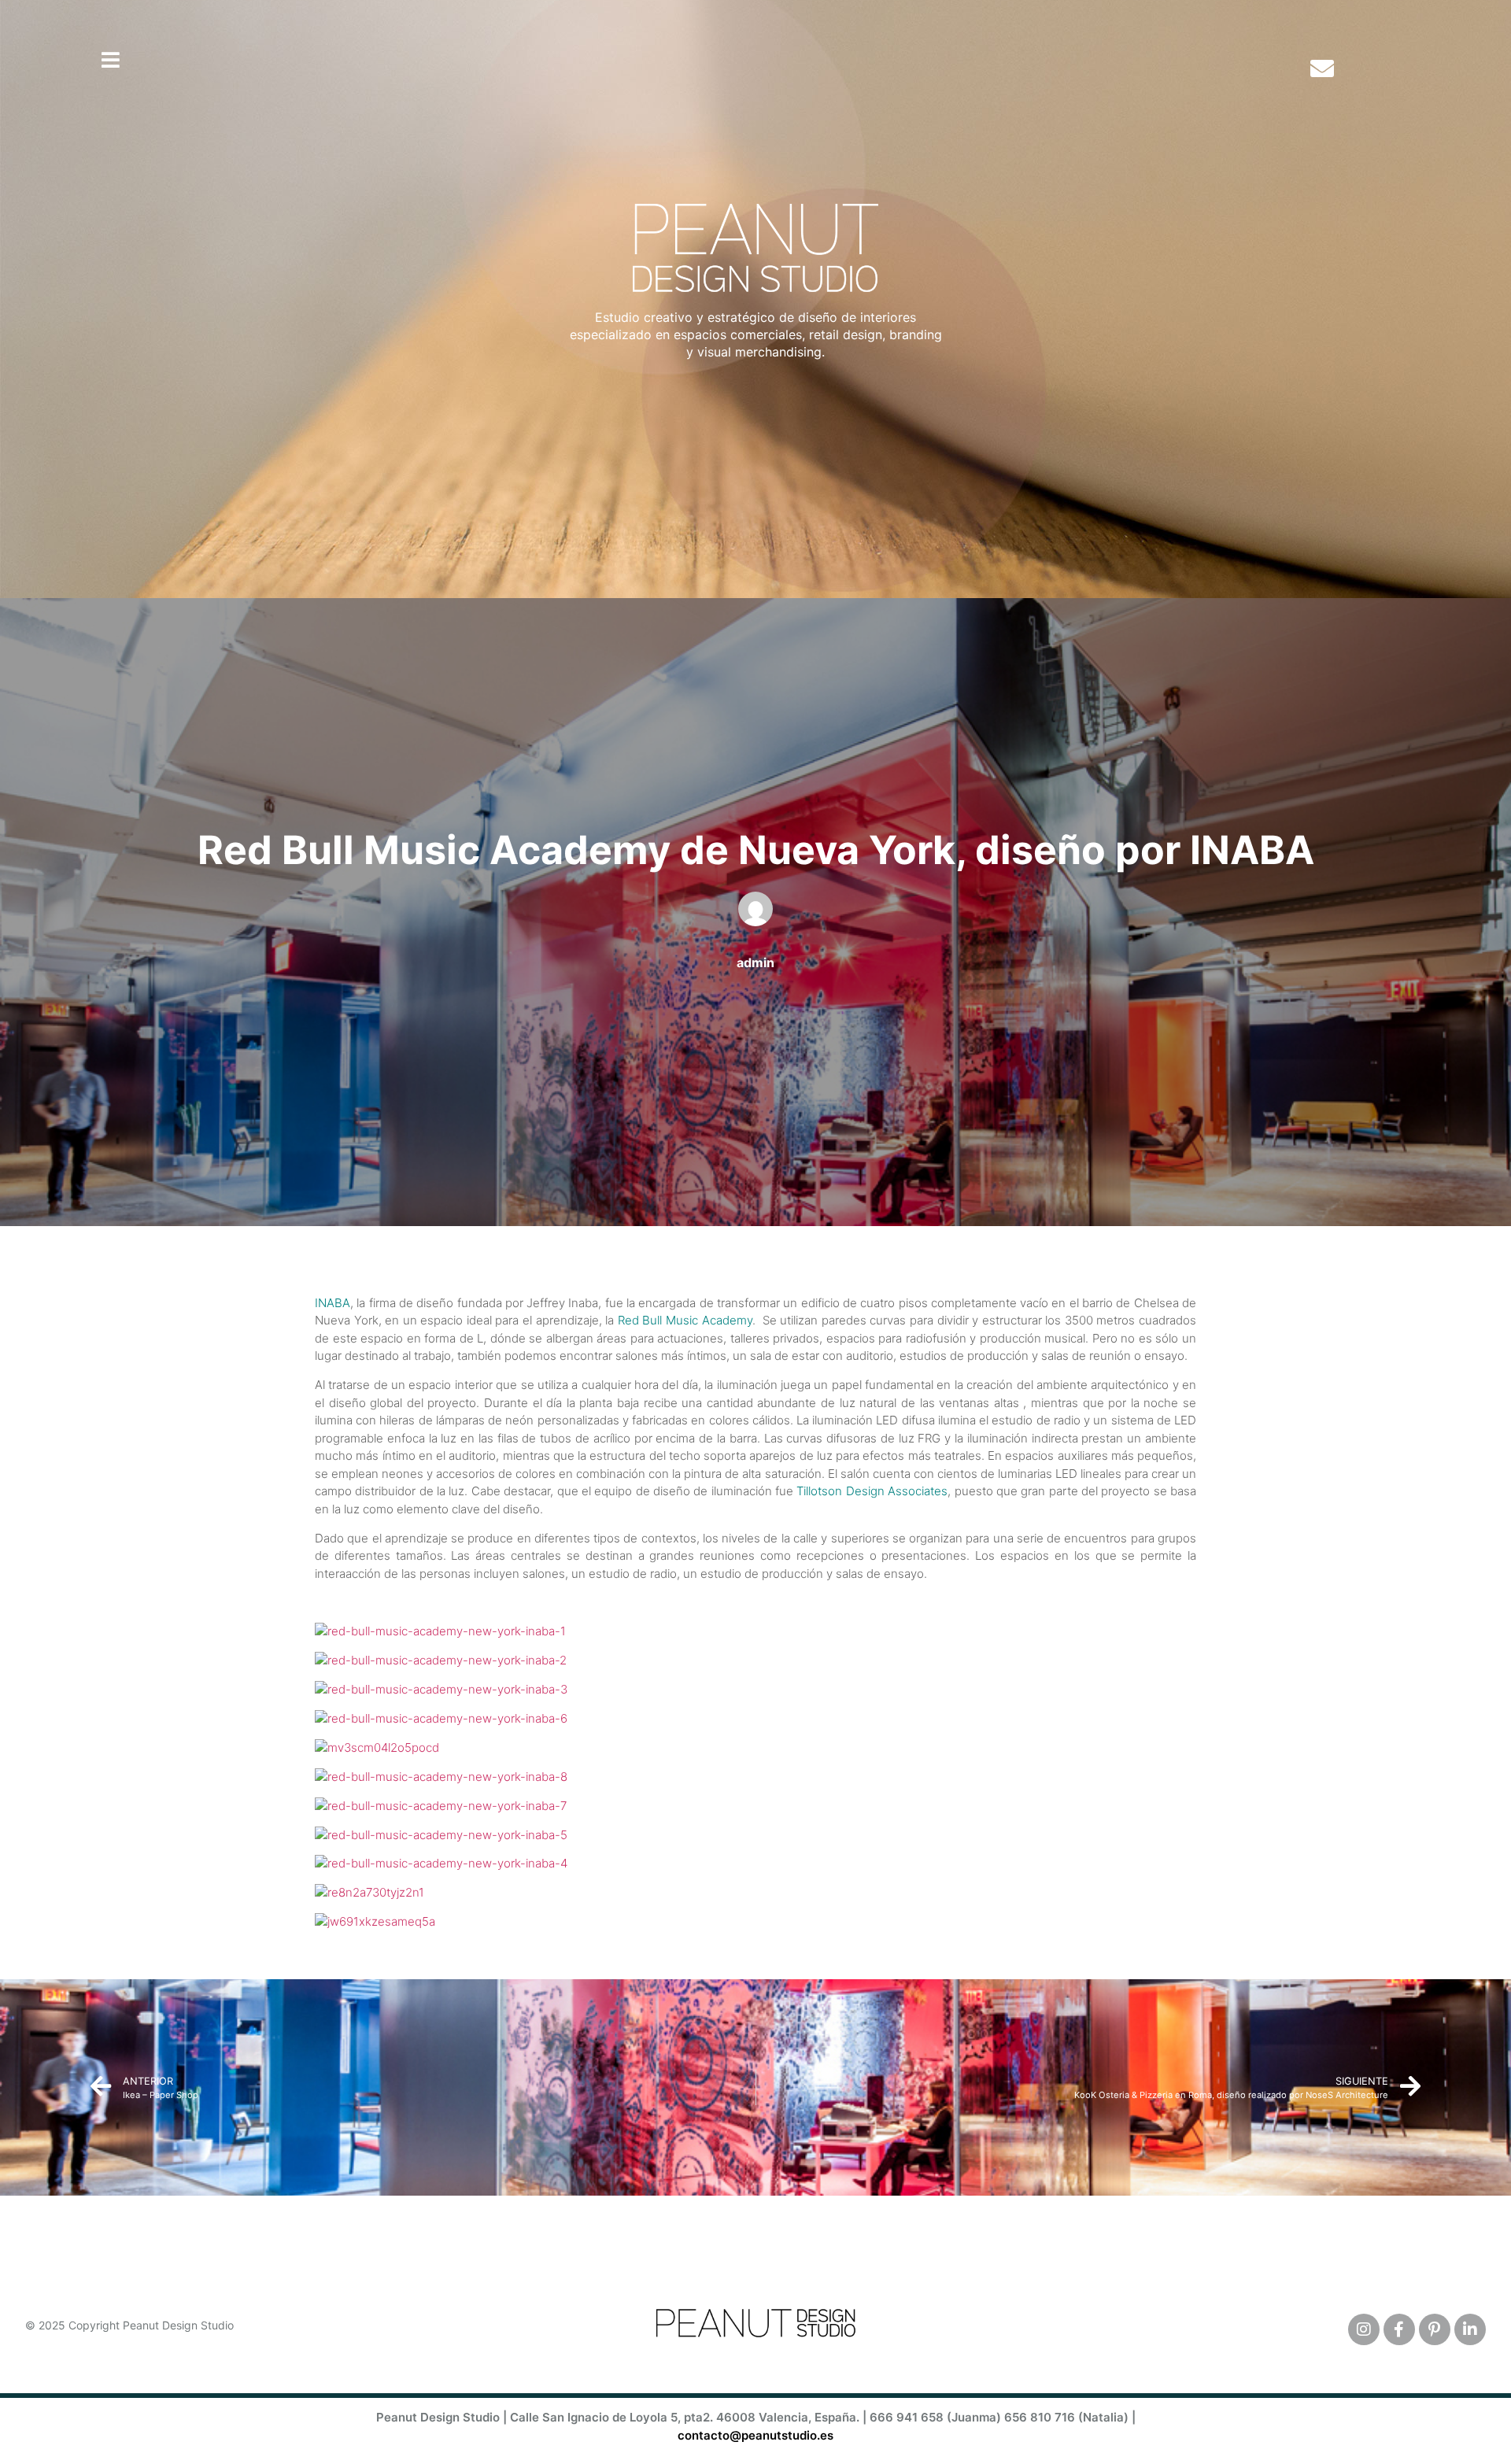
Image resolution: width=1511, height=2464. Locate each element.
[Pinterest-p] (1435, 2329)
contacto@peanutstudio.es (755, 2435)
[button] (111, 59)
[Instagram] (1364, 2329)
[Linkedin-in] (1470, 2329)
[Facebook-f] (1399, 2329)
